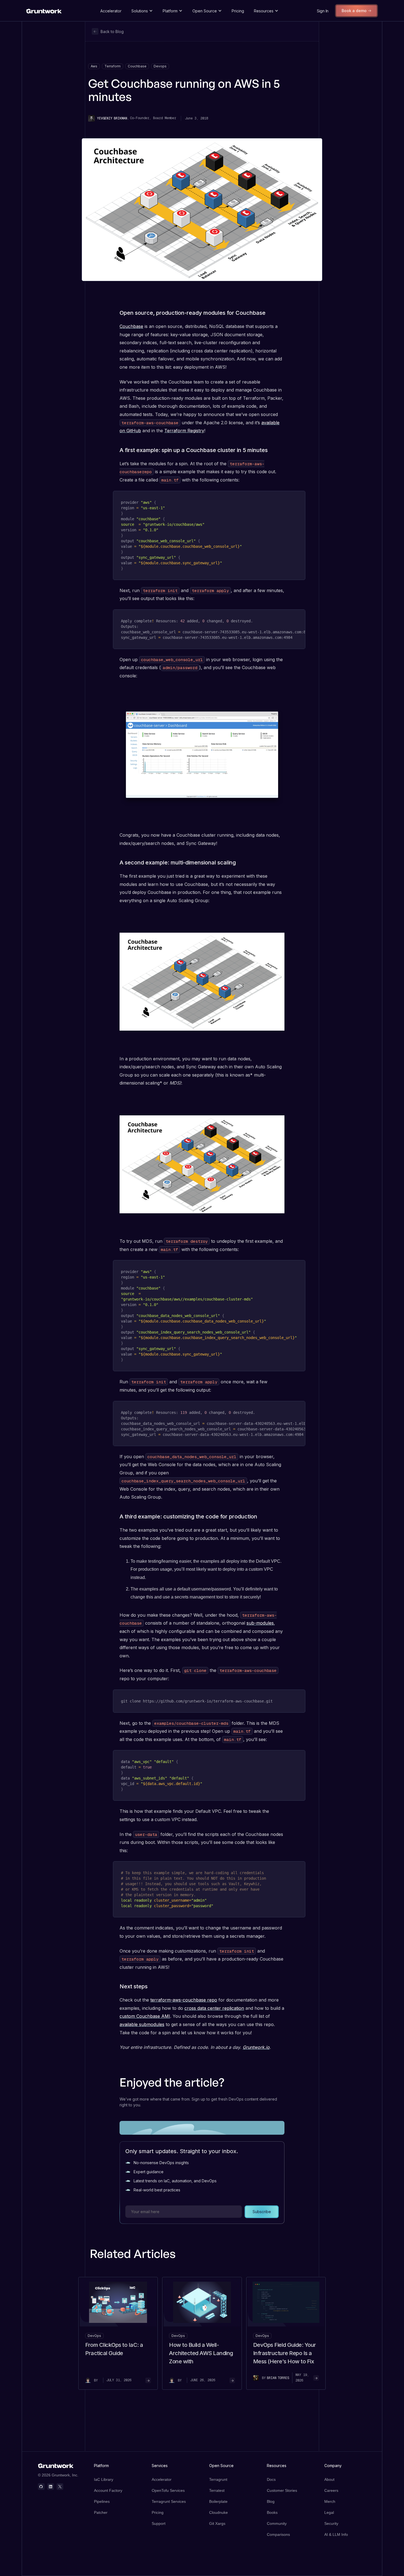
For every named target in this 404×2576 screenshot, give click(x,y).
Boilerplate (218, 2501)
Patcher (101, 2512)
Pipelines (102, 2501)
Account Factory (108, 2490)
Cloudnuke (218, 2512)
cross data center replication (214, 2008)
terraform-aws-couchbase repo (184, 2000)
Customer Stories (282, 2490)
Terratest (217, 2490)
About (329, 2479)
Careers (331, 2490)
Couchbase (131, 326)
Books (272, 2512)
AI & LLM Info (336, 2534)
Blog (271, 2501)
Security (331, 2523)
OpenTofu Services (168, 2490)
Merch (330, 2501)
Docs (271, 2479)
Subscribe (262, 2212)
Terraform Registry (184, 431)
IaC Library (104, 2479)
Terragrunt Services (169, 2501)
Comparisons (278, 2534)
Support (159, 2523)
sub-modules (260, 1623)
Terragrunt (218, 2479)
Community (277, 2523)
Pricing (238, 11)
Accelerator (111, 11)
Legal (329, 2512)
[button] (142, 11)
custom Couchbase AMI (145, 2016)
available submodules (142, 2024)
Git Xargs (217, 2523)
